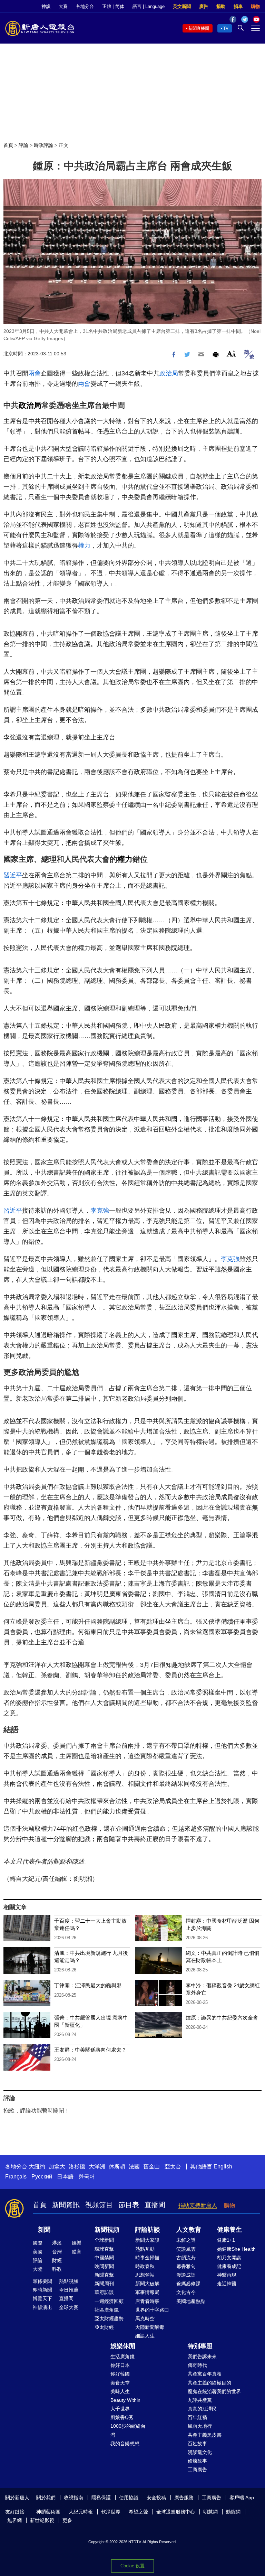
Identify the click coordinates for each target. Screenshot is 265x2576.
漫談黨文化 (200, 2452)
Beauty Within (125, 2400)
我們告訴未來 (202, 2356)
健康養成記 (229, 2266)
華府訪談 (104, 2292)
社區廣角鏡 (107, 2310)
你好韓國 (120, 2374)
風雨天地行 (200, 2426)
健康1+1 (226, 2240)
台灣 (57, 2252)
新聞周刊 (104, 2284)
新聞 (44, 2230)
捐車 (238, 6)
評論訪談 (148, 2230)
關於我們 (46, 2498)
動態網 (233, 2512)
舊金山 (151, 2167)
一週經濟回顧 (109, 2301)
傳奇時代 (197, 2365)
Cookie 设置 (132, 2566)
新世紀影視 (42, 2520)
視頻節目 (99, 2205)
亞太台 (173, 2167)
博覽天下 (42, 2298)
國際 (38, 2243)
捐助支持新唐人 (198, 2205)
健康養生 (229, 2230)
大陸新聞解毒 (150, 2327)
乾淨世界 (111, 2512)
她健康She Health (236, 2249)
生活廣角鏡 (122, 2356)
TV (226, 28)
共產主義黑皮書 (205, 2435)
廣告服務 (184, 2498)
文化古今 (186, 2292)
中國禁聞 (104, 2258)
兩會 (35, 373)
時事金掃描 (147, 2258)
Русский (42, 2177)
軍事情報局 (147, 2292)
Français (16, 2177)
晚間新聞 (104, 2266)
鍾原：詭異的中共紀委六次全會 (222, 2018)
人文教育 (189, 2230)
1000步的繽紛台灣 (128, 2430)
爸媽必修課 (188, 2284)
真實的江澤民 (202, 2409)
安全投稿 (156, 2498)
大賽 (63, 6)
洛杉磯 (77, 2167)
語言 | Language (149, 6)
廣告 (204, 6)
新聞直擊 (104, 2275)
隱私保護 (101, 2498)
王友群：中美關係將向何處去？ (90, 2050)
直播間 (155, 2205)
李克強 (100, 1211)
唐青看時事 (147, 2301)
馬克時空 (145, 2318)
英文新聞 (182, 6)
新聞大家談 (147, 2240)
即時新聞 (42, 2290)
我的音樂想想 (125, 2444)
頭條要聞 (42, 2281)
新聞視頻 (107, 2230)
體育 (77, 2252)
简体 (120, 6)
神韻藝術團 (48, 2512)
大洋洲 (97, 2167)
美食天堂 (120, 2383)
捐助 (221, 6)
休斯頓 (117, 2167)
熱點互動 (145, 2249)
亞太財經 (104, 2327)
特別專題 (200, 2346)
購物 (255, 6)
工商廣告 (197, 2470)
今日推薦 (69, 2290)
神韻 (46, 6)
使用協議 (129, 2498)
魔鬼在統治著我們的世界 (214, 2391)
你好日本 (120, 2365)
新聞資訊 (66, 2205)
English (223, 2167)
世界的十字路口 (152, 2310)
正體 (107, 6)
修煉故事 (197, 2461)
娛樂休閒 (123, 2346)
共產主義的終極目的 (209, 2383)
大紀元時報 (81, 2512)
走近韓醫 (227, 2284)
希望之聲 (138, 2512)
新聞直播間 (199, 28)
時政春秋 (145, 2266)
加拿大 (57, 2167)
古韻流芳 (186, 2258)
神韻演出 (42, 2307)
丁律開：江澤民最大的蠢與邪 (88, 1985)
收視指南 (73, 2498)
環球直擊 (104, 2249)
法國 (134, 2167)
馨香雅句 (186, 2266)
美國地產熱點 (191, 2301)
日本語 (65, 2177)
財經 (57, 2260)
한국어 (87, 2177)
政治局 (169, 373)
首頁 (8, 145)
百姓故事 (197, 2444)
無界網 (14, 2520)
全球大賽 (69, 2307)
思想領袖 (145, 2275)
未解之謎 (186, 2240)
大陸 (38, 2269)
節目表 (129, 2205)
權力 (84, 545)
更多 (67, 2520)
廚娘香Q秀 (122, 2417)
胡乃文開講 (229, 2258)
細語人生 (145, 2336)
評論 (23, 145)
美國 (38, 2252)
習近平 (13, 875)
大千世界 (120, 2409)
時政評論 (43, 145)
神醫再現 (227, 2275)
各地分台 (85, 6)
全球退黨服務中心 (176, 2512)
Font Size (231, 353)
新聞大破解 (147, 2284)
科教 (57, 2269)
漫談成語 (186, 2275)
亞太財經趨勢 (109, 2318)
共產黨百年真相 (205, 2374)
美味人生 (120, 2391)
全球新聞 (104, 2240)
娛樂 (77, 2243)
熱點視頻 (69, 2281)
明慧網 (210, 2512)
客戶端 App (242, 2498)
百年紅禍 (197, 2417)
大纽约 (37, 2167)
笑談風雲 (186, 2249)
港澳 (57, 2243)
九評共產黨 (200, 2400)
